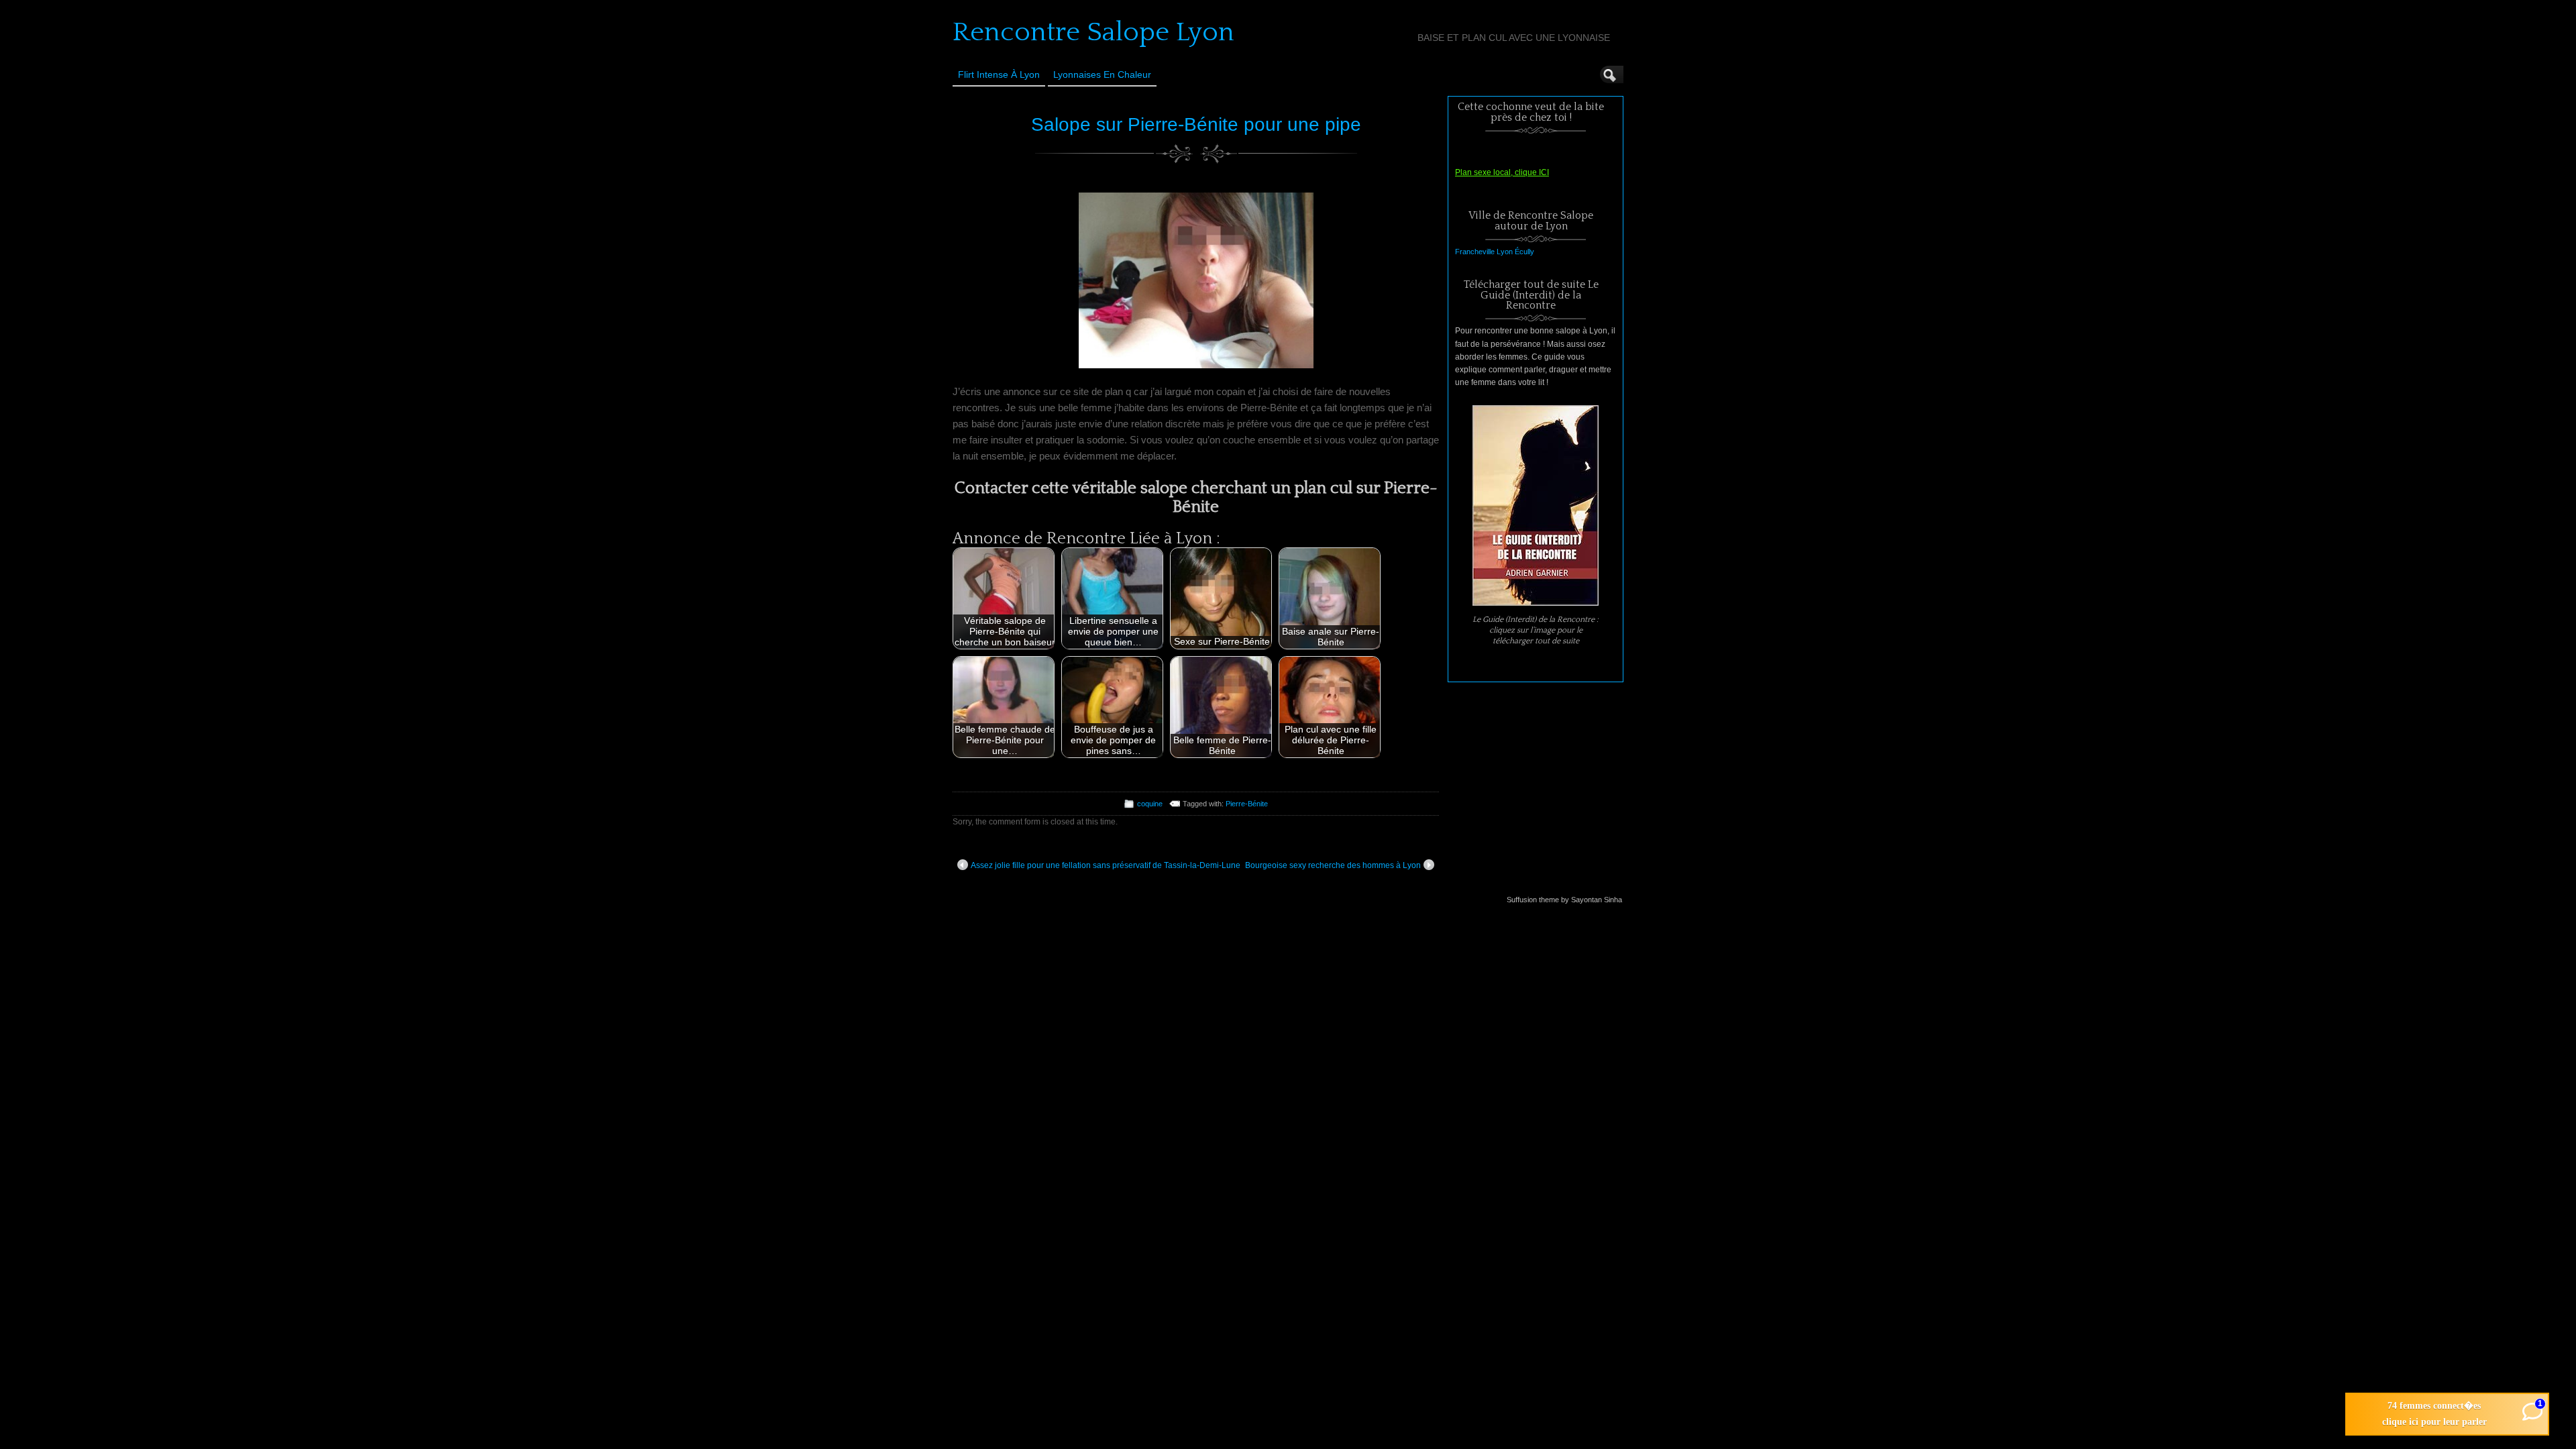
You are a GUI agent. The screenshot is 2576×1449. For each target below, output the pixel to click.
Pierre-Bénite (1247, 804)
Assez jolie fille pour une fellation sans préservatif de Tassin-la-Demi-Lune (1106, 865)
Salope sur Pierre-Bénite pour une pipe (1196, 124)
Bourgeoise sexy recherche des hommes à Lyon (1333, 865)
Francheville (1475, 252)
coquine (1150, 804)
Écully (1524, 252)
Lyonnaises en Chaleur (1102, 74)
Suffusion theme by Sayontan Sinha (1564, 900)
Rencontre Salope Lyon (1093, 32)
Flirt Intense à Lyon (999, 74)
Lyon (1505, 252)
